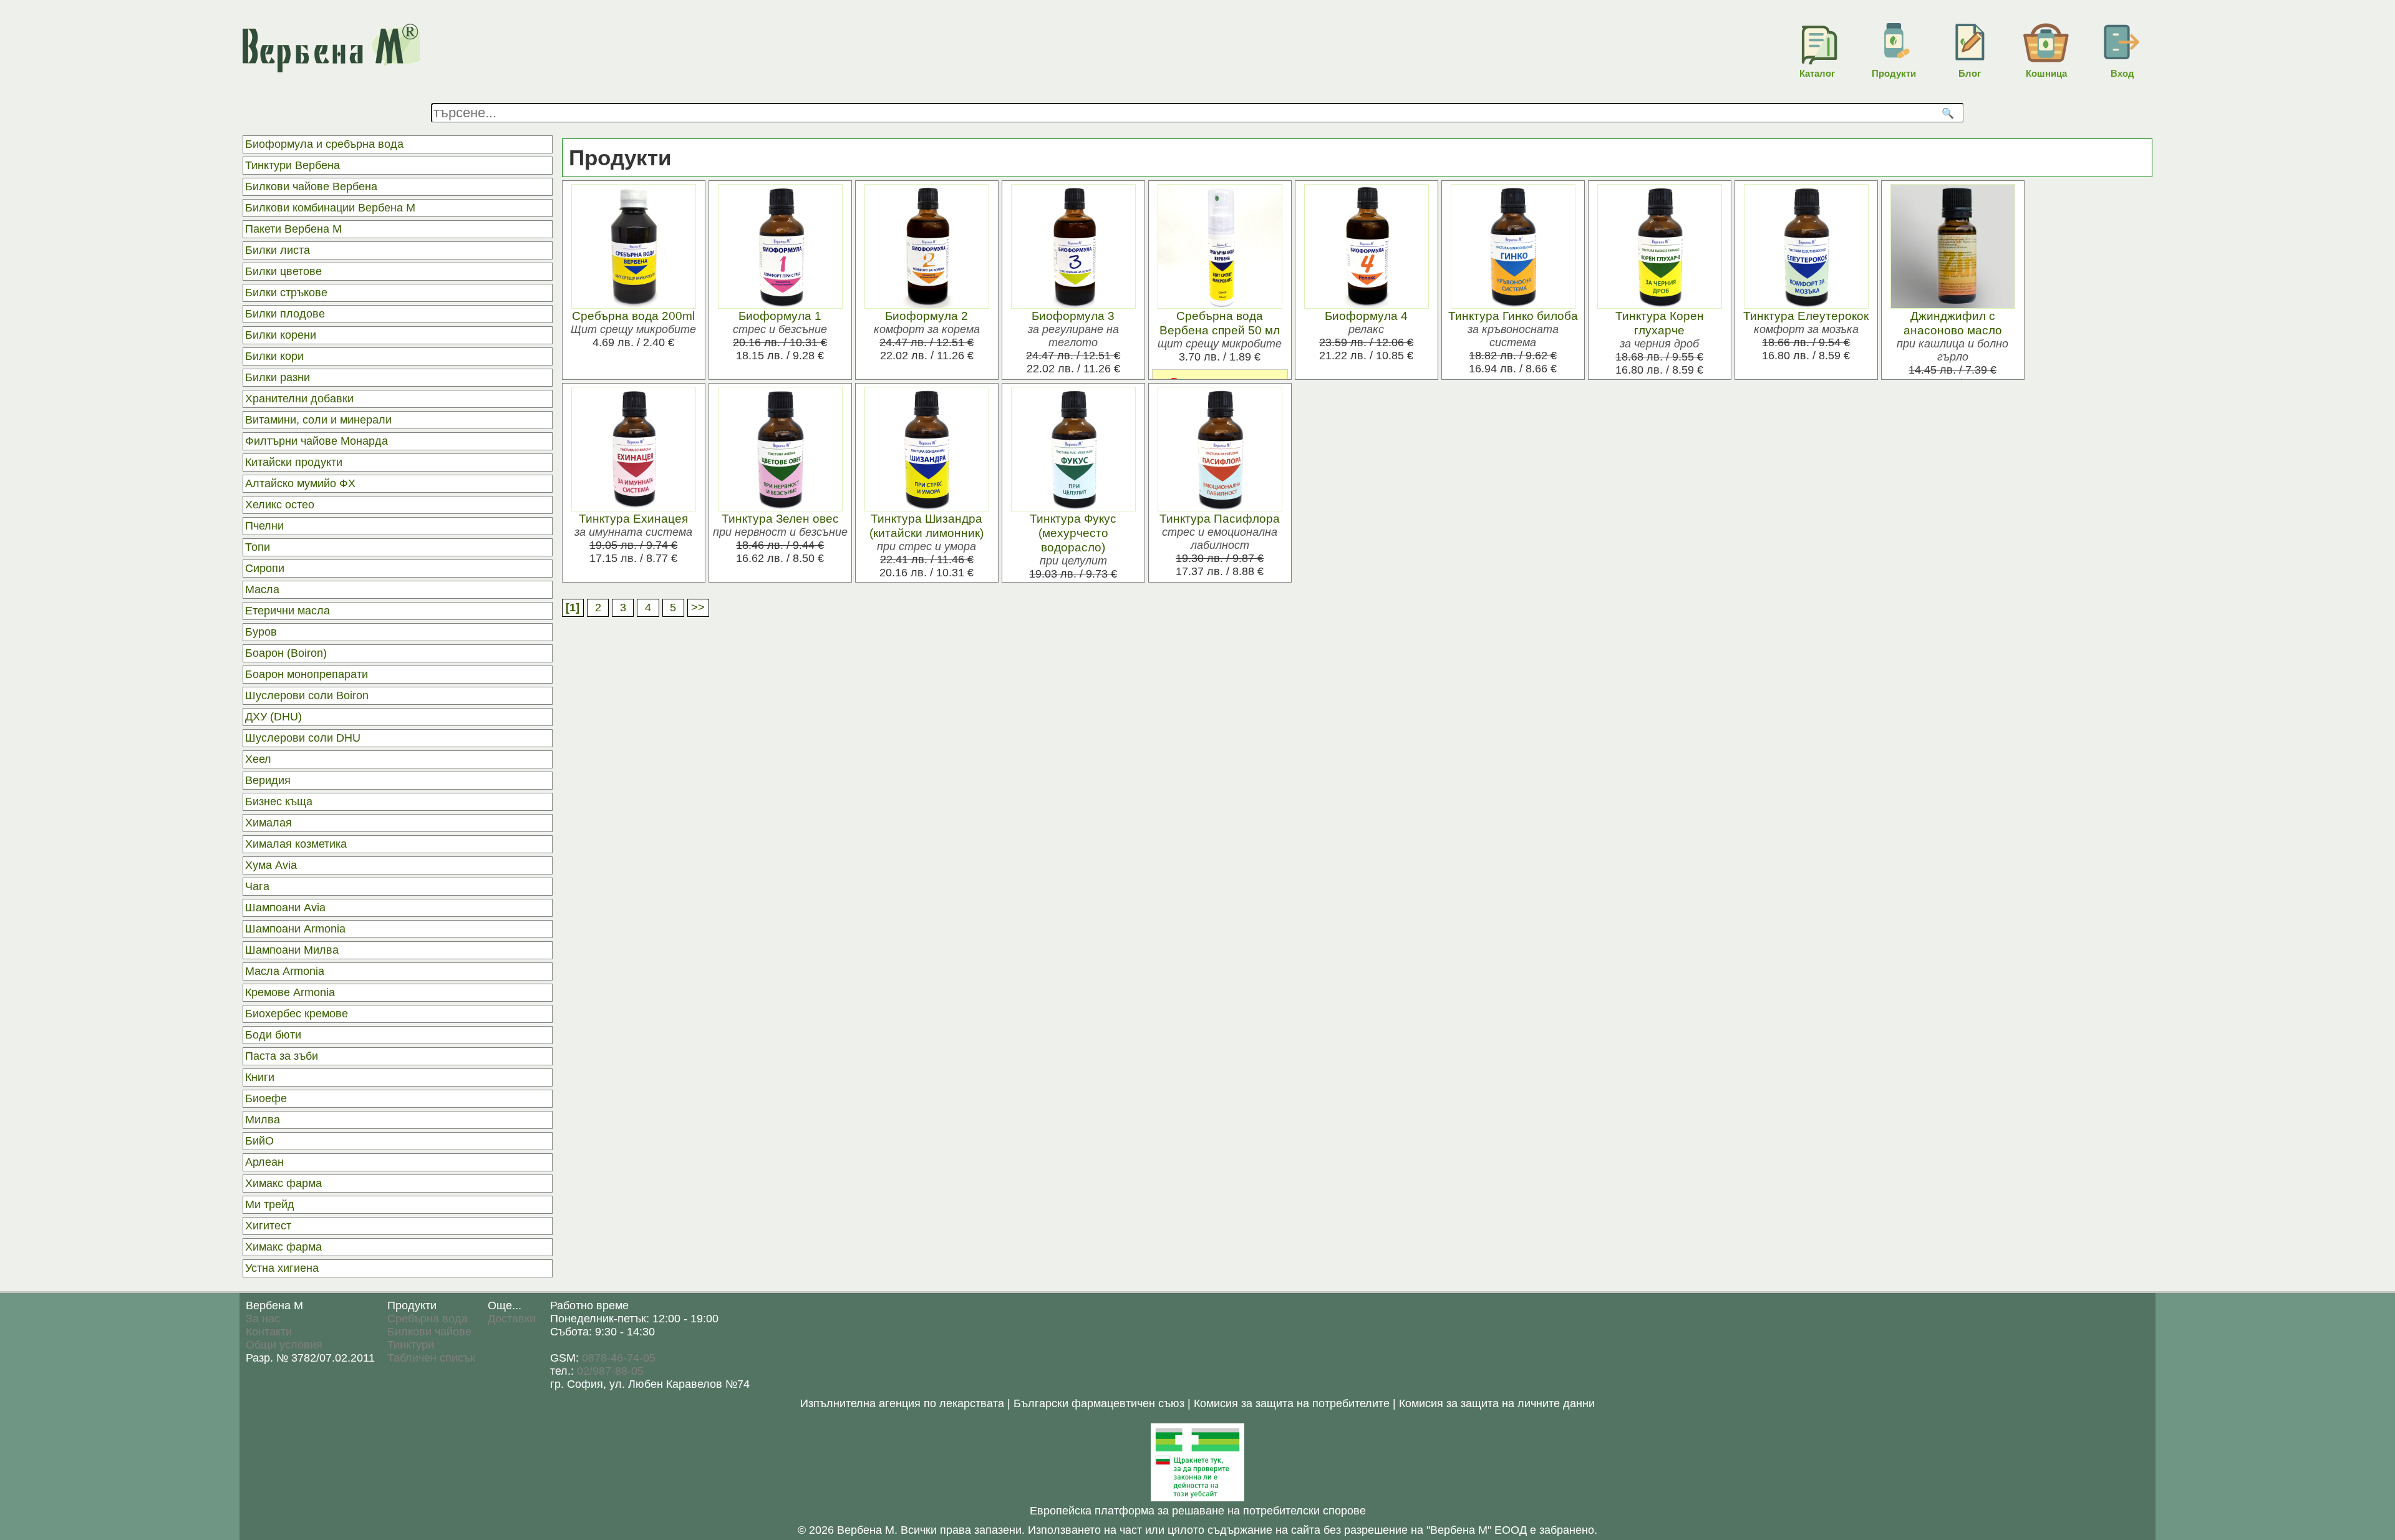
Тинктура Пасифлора (1220, 518)
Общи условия (284, 1345)
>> (698, 608)
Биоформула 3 (1073, 316)
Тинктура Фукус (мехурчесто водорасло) (1073, 533)
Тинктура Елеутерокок (1806, 316)
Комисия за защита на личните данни (1497, 1403)
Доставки (512, 1319)
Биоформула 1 (780, 316)
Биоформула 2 (927, 316)
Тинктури (411, 1345)
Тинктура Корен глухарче (1660, 323)
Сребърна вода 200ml (633, 316)
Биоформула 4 (1366, 316)
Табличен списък (431, 1358)
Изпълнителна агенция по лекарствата (902, 1403)
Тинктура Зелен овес (780, 518)
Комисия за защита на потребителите (1292, 1403)
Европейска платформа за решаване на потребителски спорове (1198, 1511)
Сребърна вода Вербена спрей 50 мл (1220, 323)
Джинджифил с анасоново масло (1953, 323)
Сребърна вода (428, 1319)
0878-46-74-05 (619, 1358)
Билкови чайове (429, 1332)
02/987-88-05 (610, 1371)
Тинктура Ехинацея (633, 518)
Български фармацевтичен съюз (1099, 1403)
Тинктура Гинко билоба (1513, 316)
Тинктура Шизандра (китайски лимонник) (927, 525)
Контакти (269, 1332)
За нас (263, 1319)
